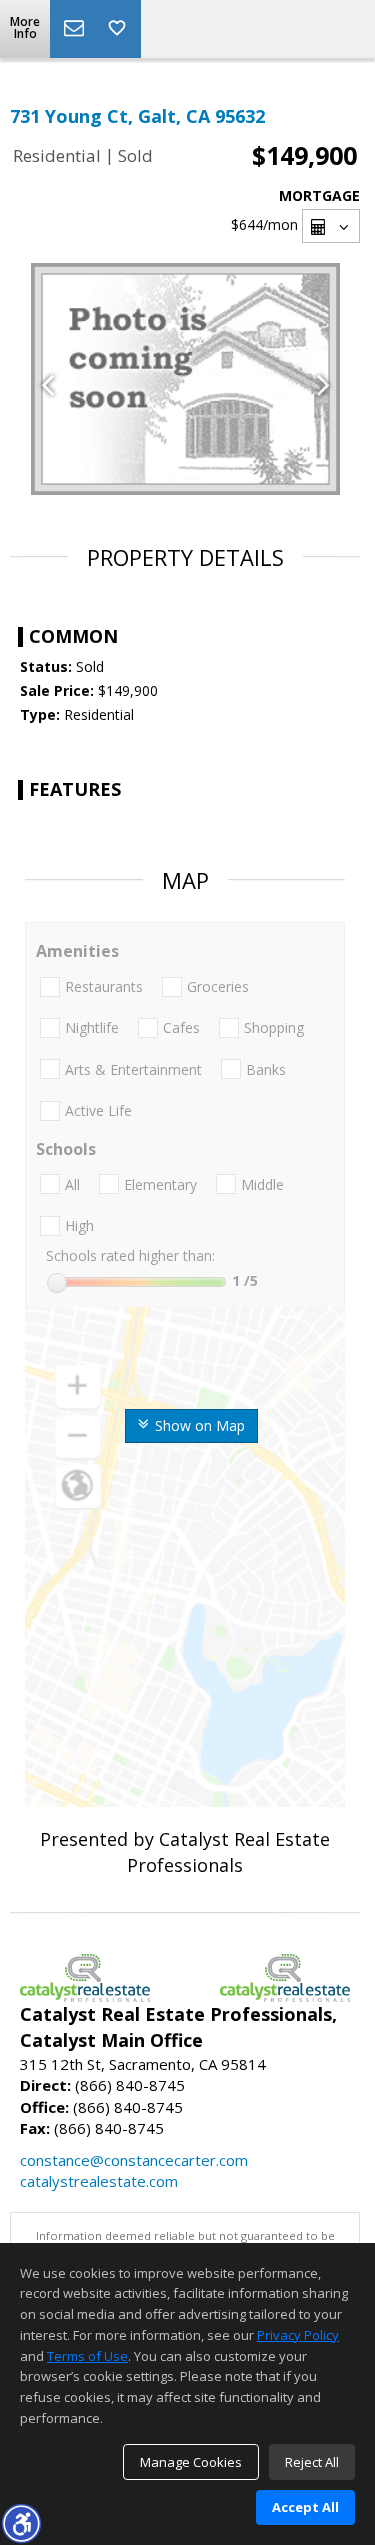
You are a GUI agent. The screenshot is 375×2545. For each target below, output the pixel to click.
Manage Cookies (191, 2462)
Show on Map (198, 1425)
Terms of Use (87, 2356)
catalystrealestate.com (99, 2181)
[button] (21, 2523)
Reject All (312, 2462)
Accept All (305, 2507)
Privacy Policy (298, 2335)
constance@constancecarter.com (134, 2160)
